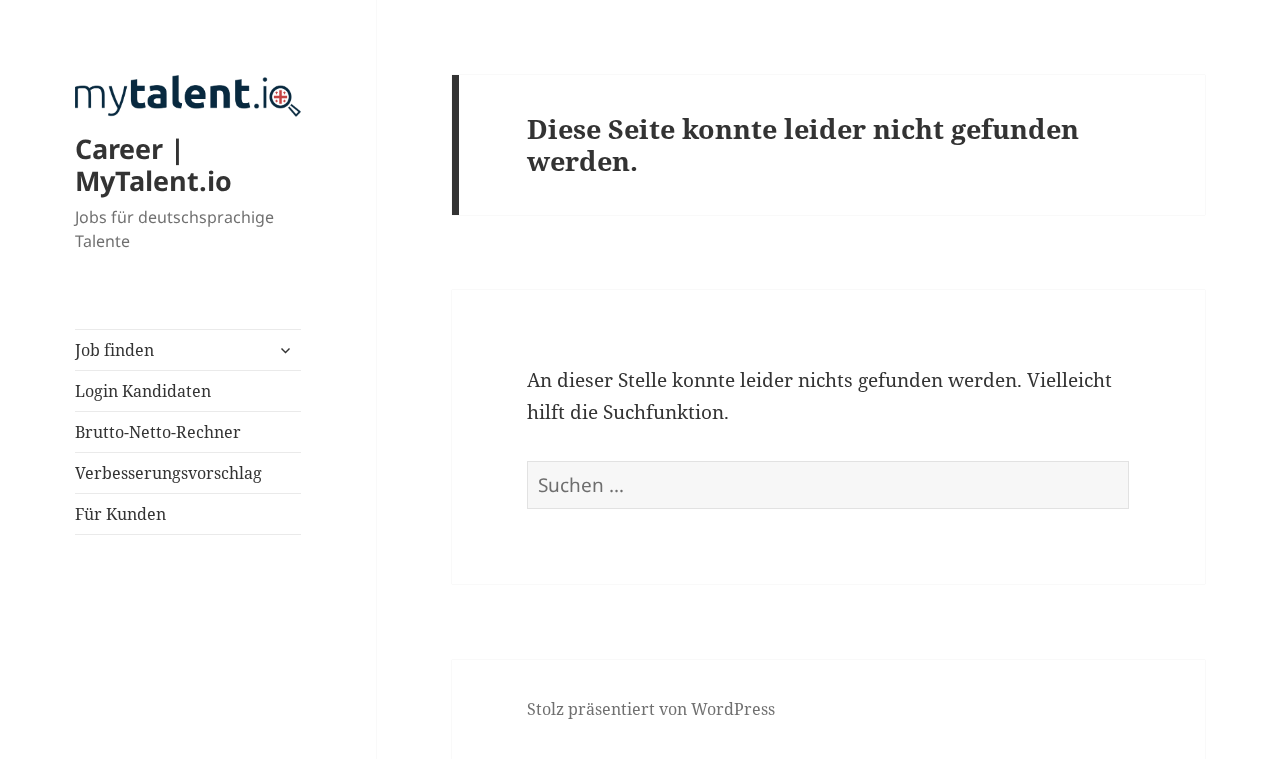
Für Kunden (120, 514)
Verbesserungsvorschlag (168, 473)
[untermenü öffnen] (285, 350)
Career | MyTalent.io (153, 164)
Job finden (114, 350)
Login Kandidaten (143, 391)
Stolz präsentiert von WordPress (651, 709)
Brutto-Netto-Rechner (158, 432)
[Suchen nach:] (828, 485)
